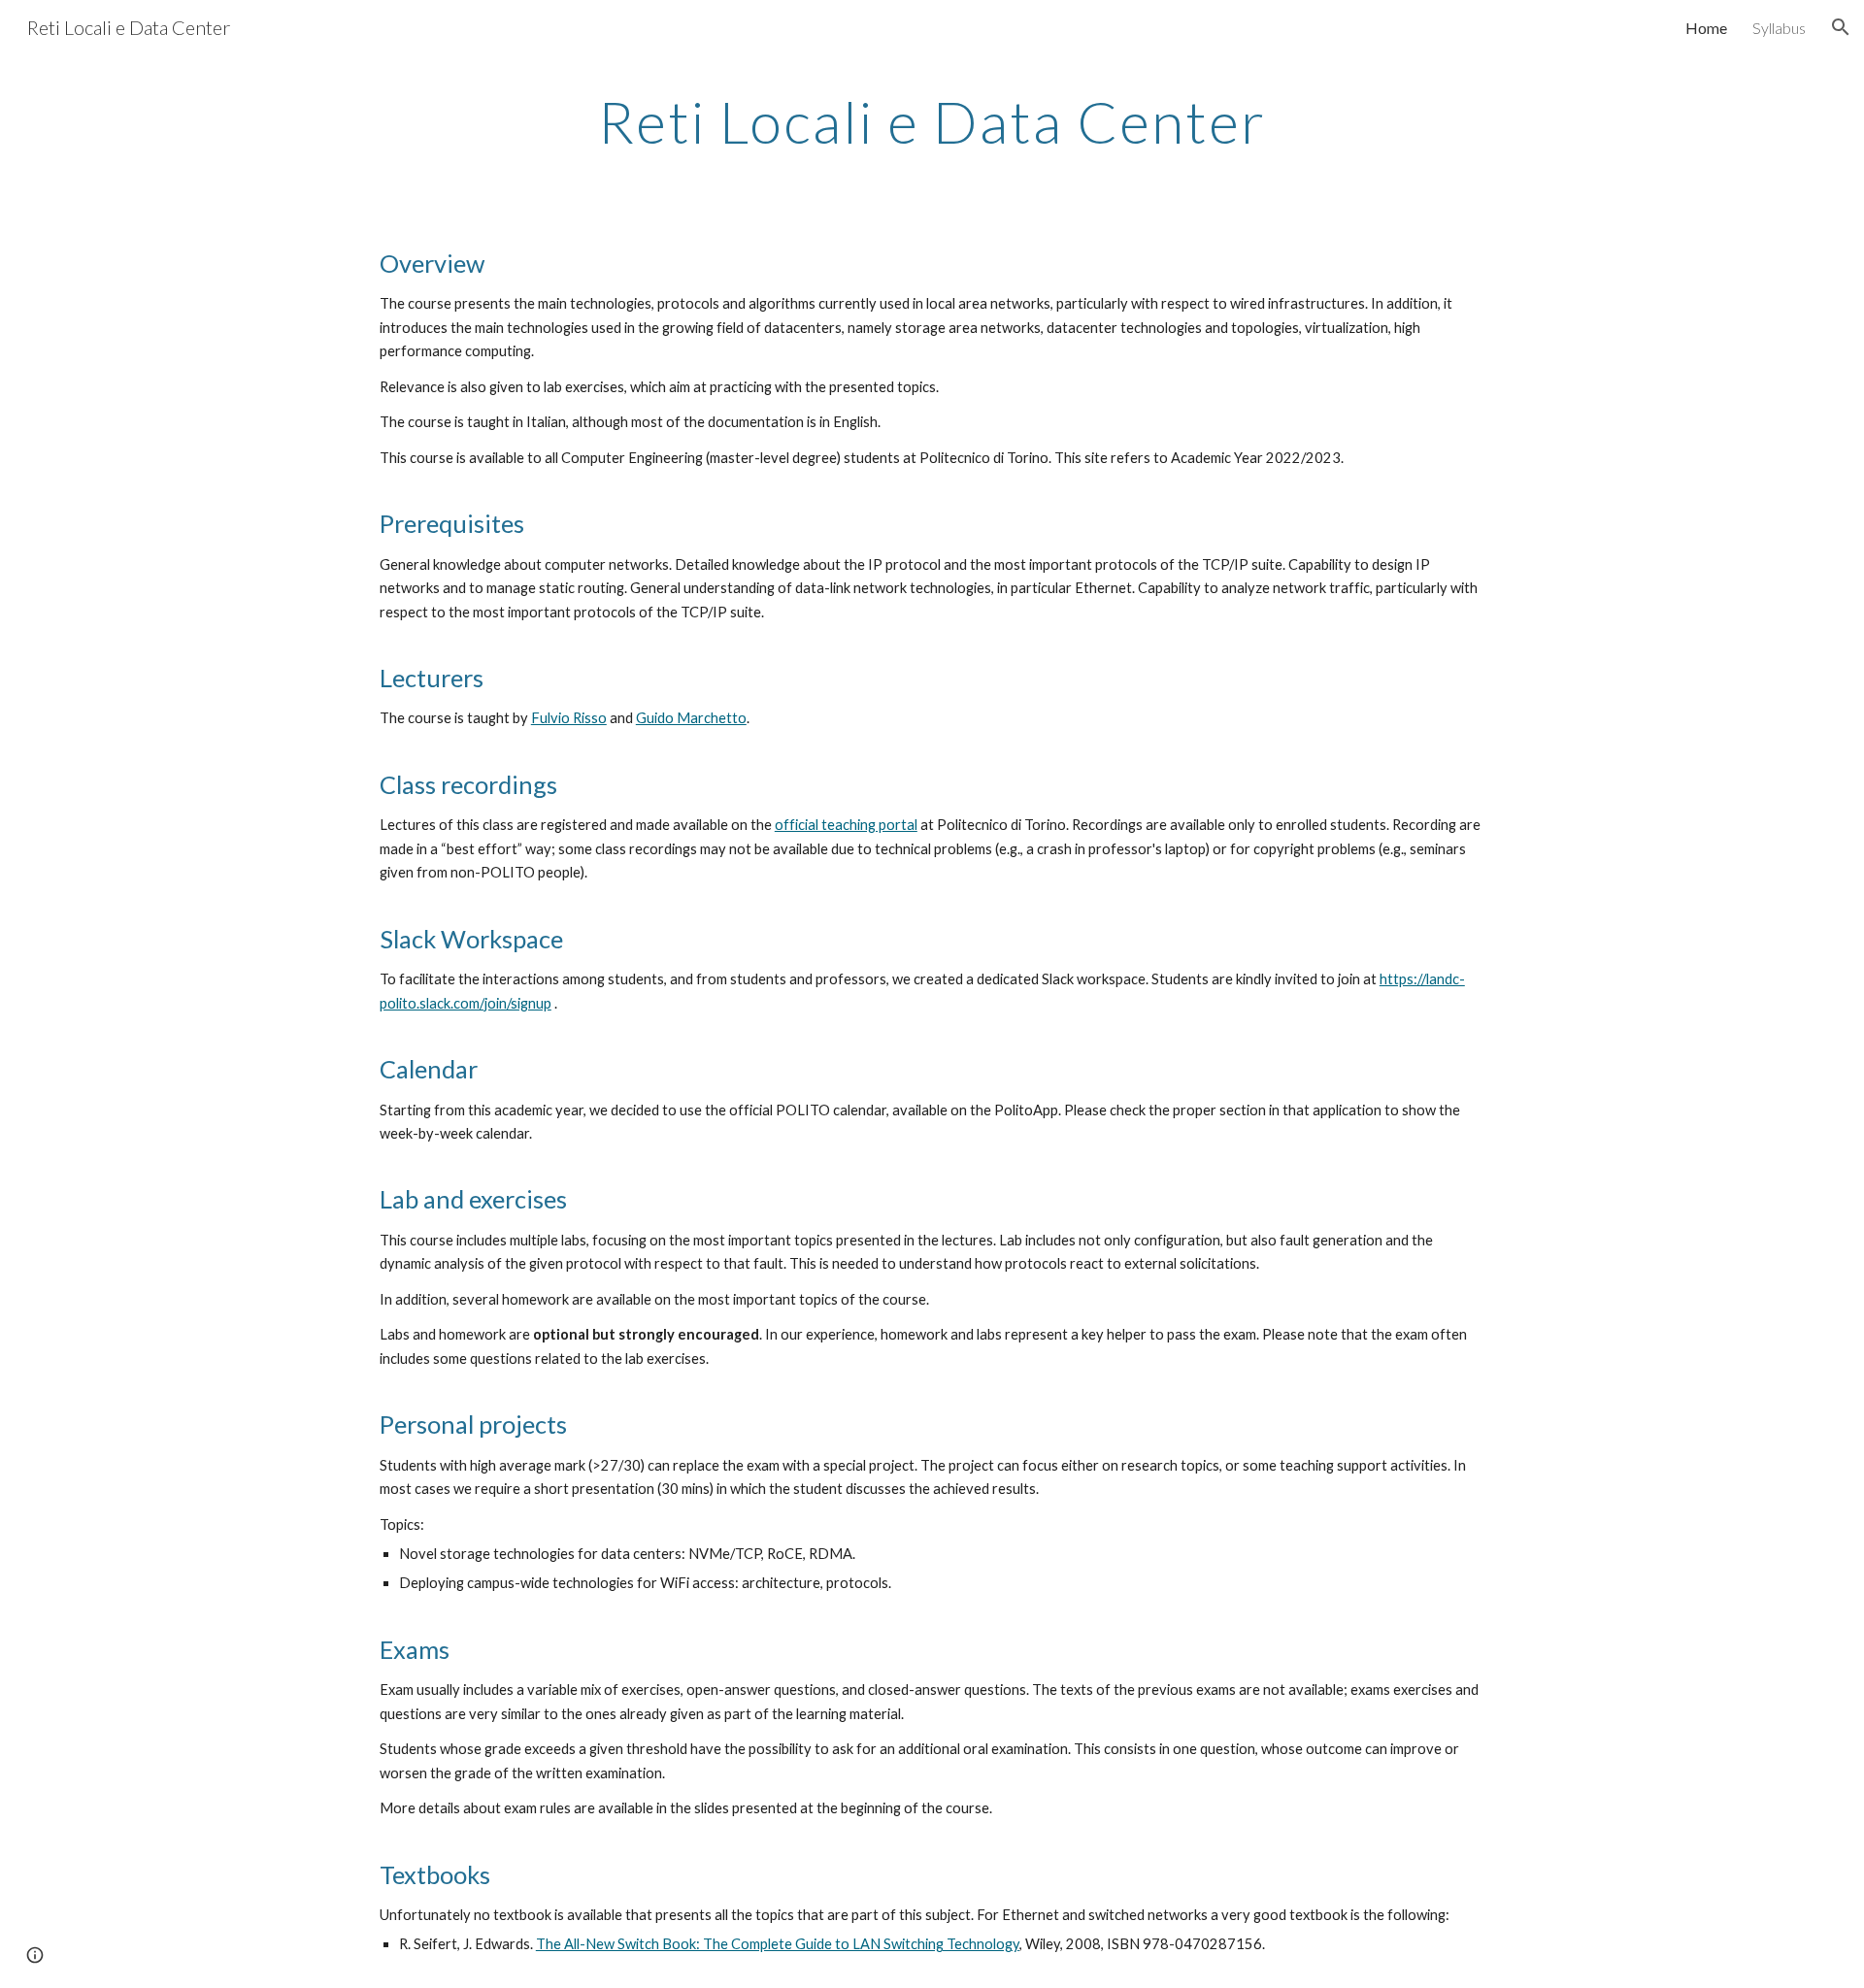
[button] (1841, 27)
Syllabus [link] (1779, 28)
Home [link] (1706, 28)
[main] (932, 121)
